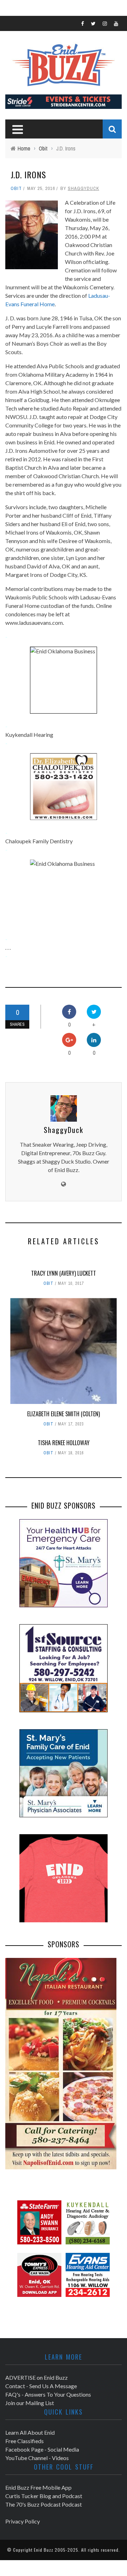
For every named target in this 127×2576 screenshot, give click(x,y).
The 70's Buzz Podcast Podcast (44, 2504)
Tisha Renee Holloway (64, 1443)
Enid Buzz (44, 2550)
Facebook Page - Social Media (42, 2449)
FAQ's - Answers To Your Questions (48, 2394)
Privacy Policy (23, 2521)
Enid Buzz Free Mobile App (38, 2487)
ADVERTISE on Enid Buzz (37, 2377)
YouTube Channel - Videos (37, 2458)
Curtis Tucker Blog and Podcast (44, 2496)
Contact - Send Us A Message (41, 2386)
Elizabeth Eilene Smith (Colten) (64, 1414)
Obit (16, 188)
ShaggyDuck (83, 188)
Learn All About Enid (30, 2432)
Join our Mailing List (30, 2403)
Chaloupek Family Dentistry (39, 841)
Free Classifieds (25, 2441)
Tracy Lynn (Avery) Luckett (64, 1273)
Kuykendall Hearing (29, 735)
